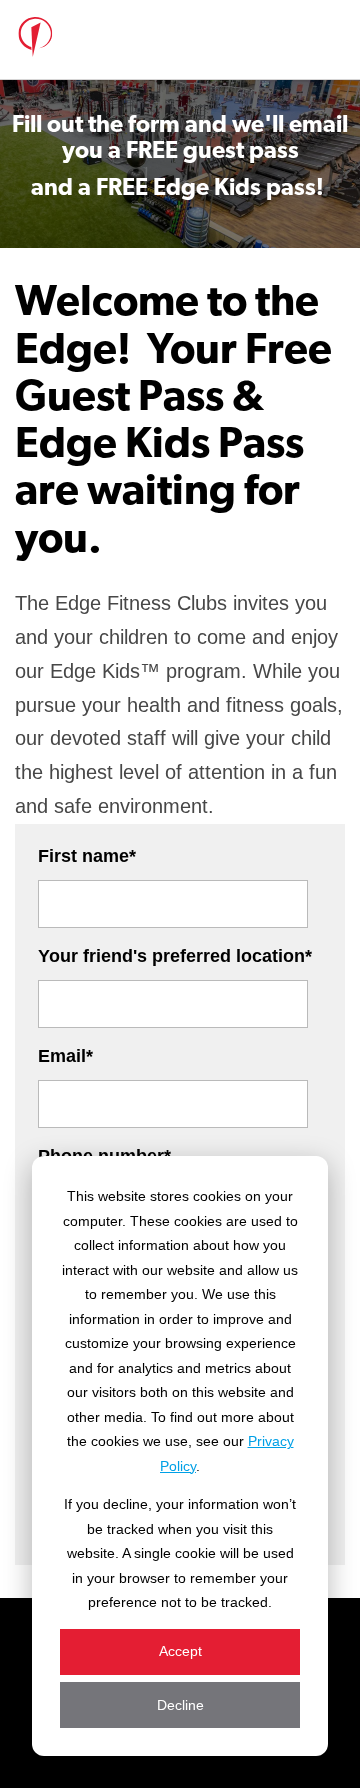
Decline (180, 1705)
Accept (180, 1651)
